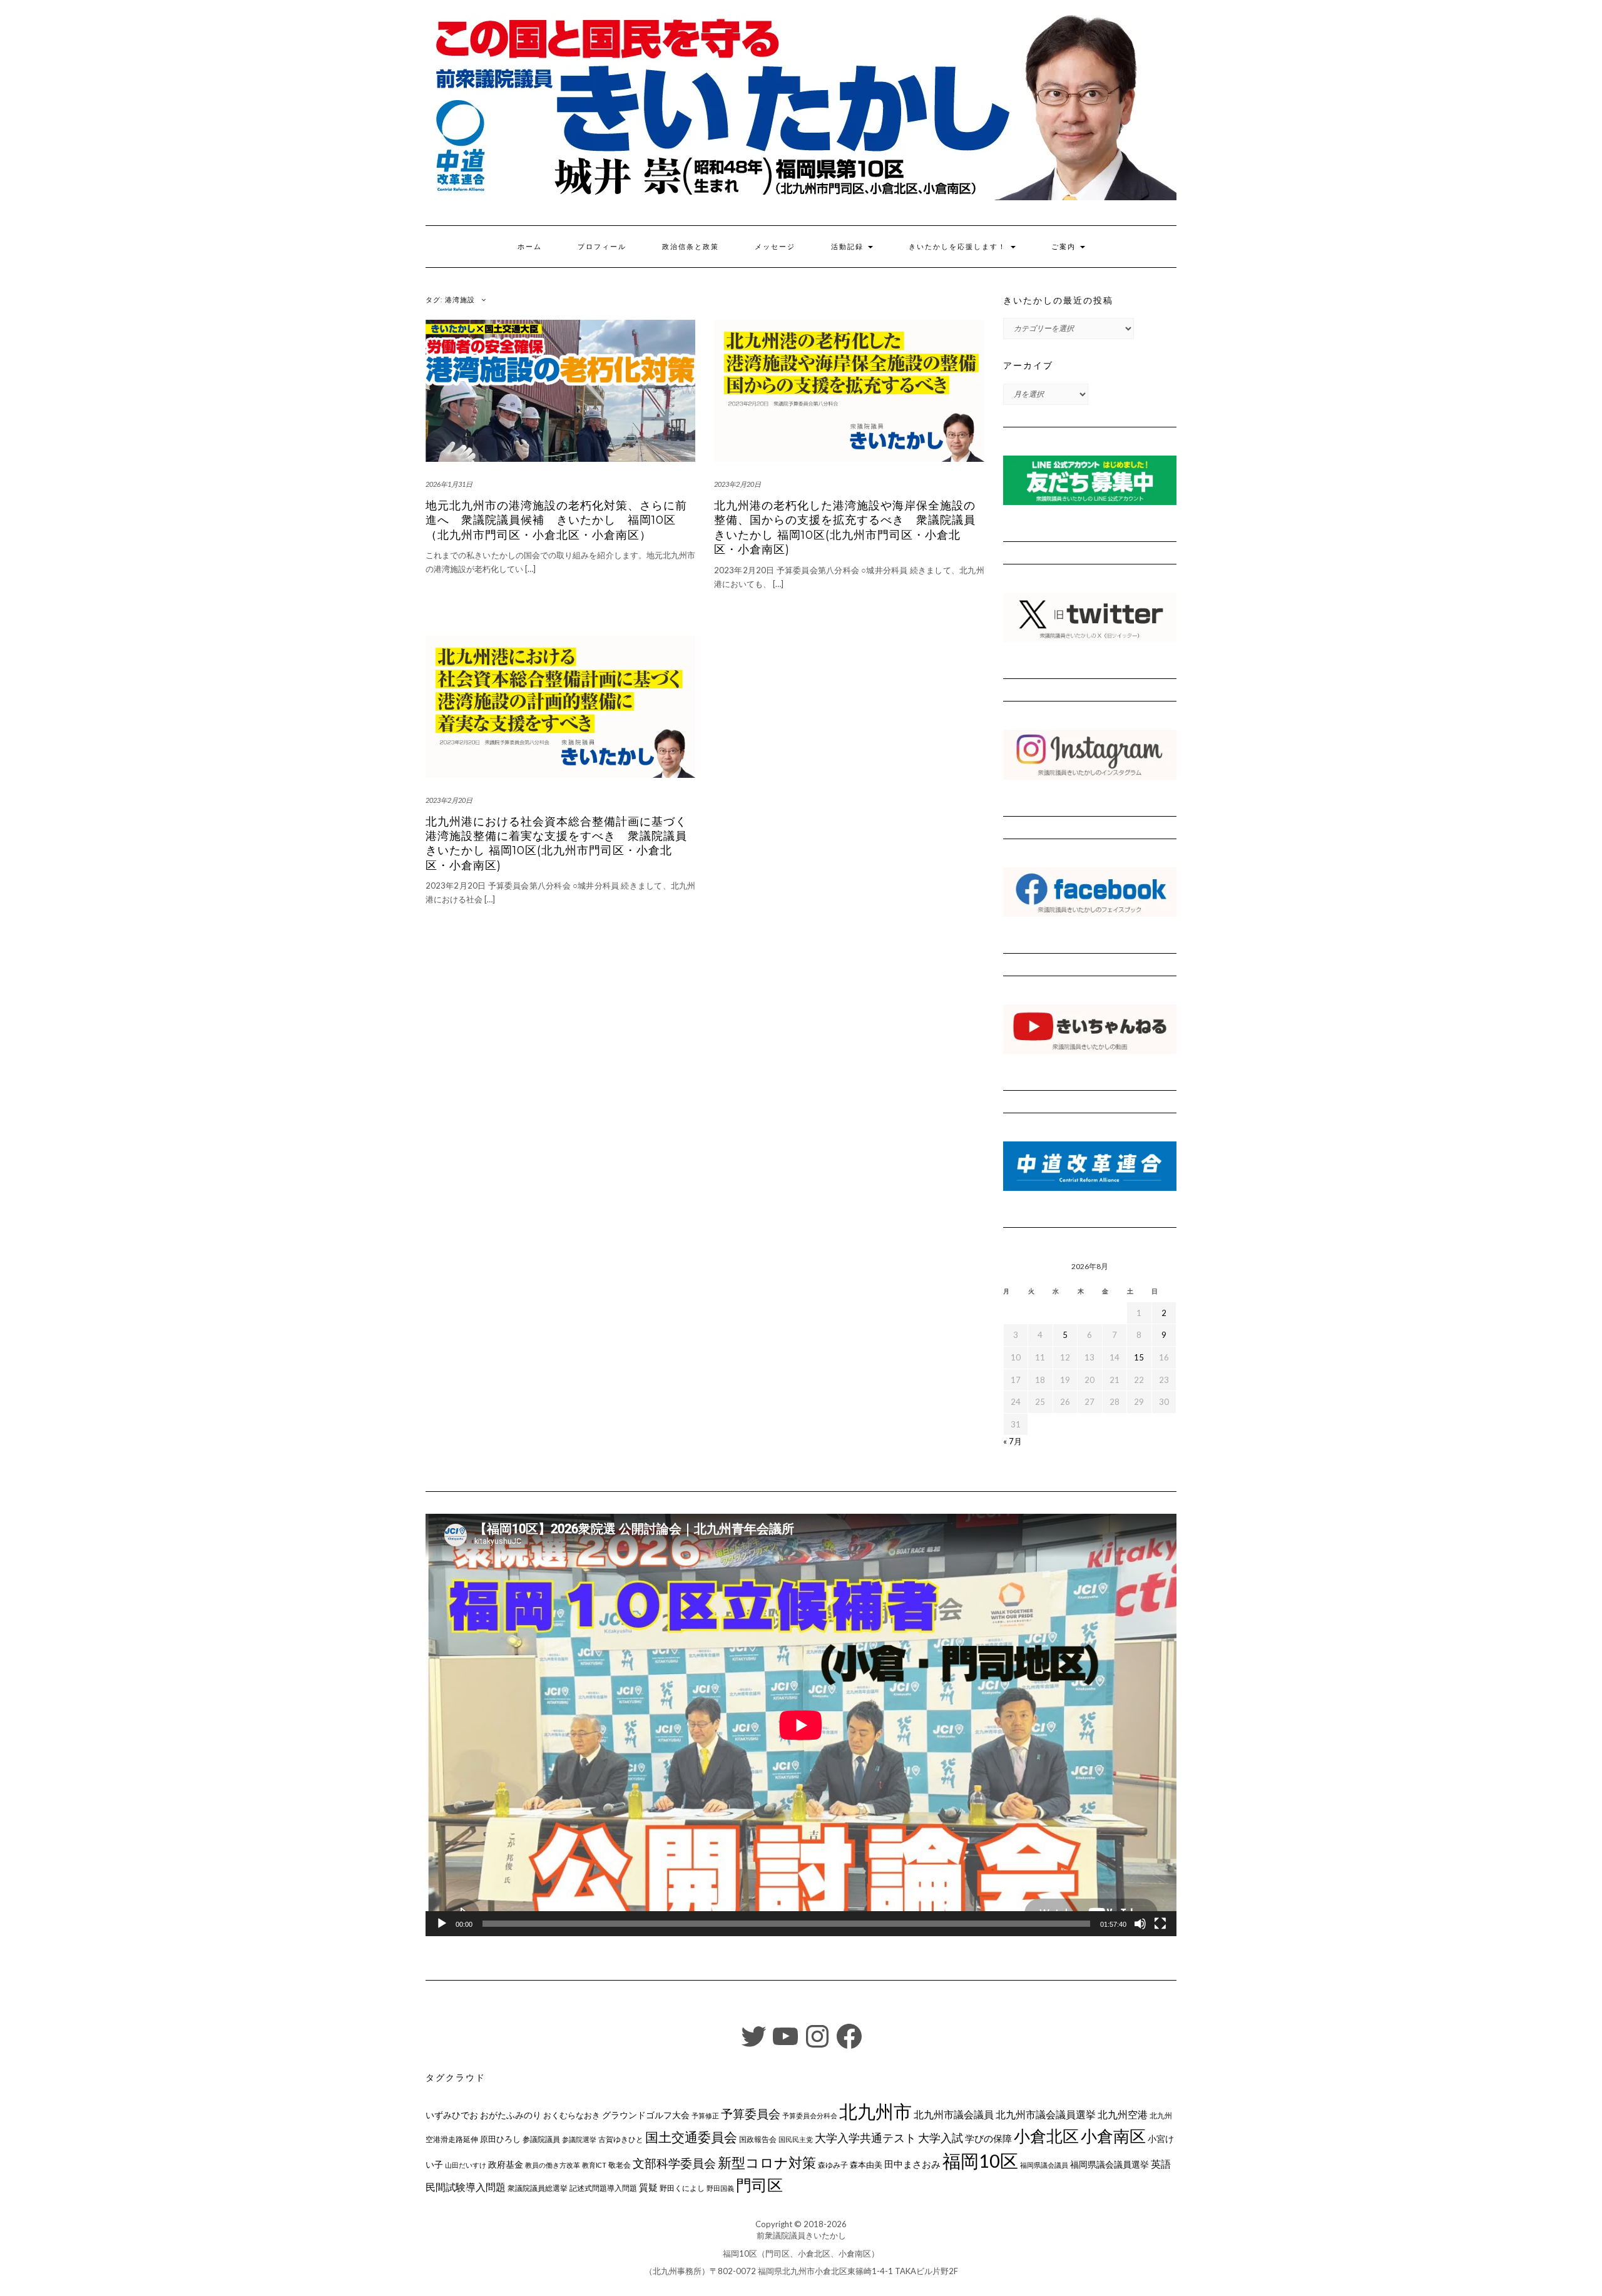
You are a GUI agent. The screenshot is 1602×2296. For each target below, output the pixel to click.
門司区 (759, 2185)
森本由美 (866, 2165)
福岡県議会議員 (1044, 2165)
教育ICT (594, 2165)
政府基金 (506, 2164)
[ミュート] (1140, 1924)
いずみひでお (452, 2115)
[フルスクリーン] (1160, 1924)
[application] (801, 1725)
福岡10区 (980, 2161)
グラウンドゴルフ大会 (646, 2115)
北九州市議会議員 (954, 2114)
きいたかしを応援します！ (959, 247)
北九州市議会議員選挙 (1046, 2115)
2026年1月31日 (449, 484)
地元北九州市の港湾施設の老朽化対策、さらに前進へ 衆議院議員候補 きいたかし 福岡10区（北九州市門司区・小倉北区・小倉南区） (556, 520)
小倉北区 (1046, 2136)
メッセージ (775, 247)
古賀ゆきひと (621, 2139)
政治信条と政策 (691, 247)
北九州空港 (1123, 2115)
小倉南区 (1113, 2136)
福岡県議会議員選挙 (1110, 2164)
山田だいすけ (466, 2165)
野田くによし (682, 2188)
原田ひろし (500, 2139)
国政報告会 (758, 2139)
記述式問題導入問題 (603, 2188)
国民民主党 (796, 2139)
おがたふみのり (511, 2115)
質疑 (648, 2187)
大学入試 (941, 2138)
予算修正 (705, 2115)
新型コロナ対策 (767, 2162)
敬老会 (620, 2165)
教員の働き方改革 (553, 2165)
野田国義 (720, 2188)
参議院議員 (541, 2139)
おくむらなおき (572, 2115)
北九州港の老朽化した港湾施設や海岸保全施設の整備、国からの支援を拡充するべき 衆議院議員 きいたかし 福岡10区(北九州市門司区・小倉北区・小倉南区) (845, 528)
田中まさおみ (912, 2164)
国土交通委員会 (691, 2137)
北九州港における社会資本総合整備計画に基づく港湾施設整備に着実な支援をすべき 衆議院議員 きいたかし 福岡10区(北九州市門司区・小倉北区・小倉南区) (556, 844)
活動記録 (849, 247)
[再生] (442, 1924)
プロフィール (602, 247)
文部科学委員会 (674, 2163)
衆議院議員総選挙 (538, 2188)
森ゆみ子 (833, 2165)
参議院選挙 (579, 2139)
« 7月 (1013, 1441)
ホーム (530, 247)
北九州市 (875, 2111)
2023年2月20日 (737, 484)
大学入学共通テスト (865, 2138)
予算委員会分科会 (810, 2115)
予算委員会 (751, 2114)
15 (1139, 1357)
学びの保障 (988, 2139)
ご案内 (1065, 247)
